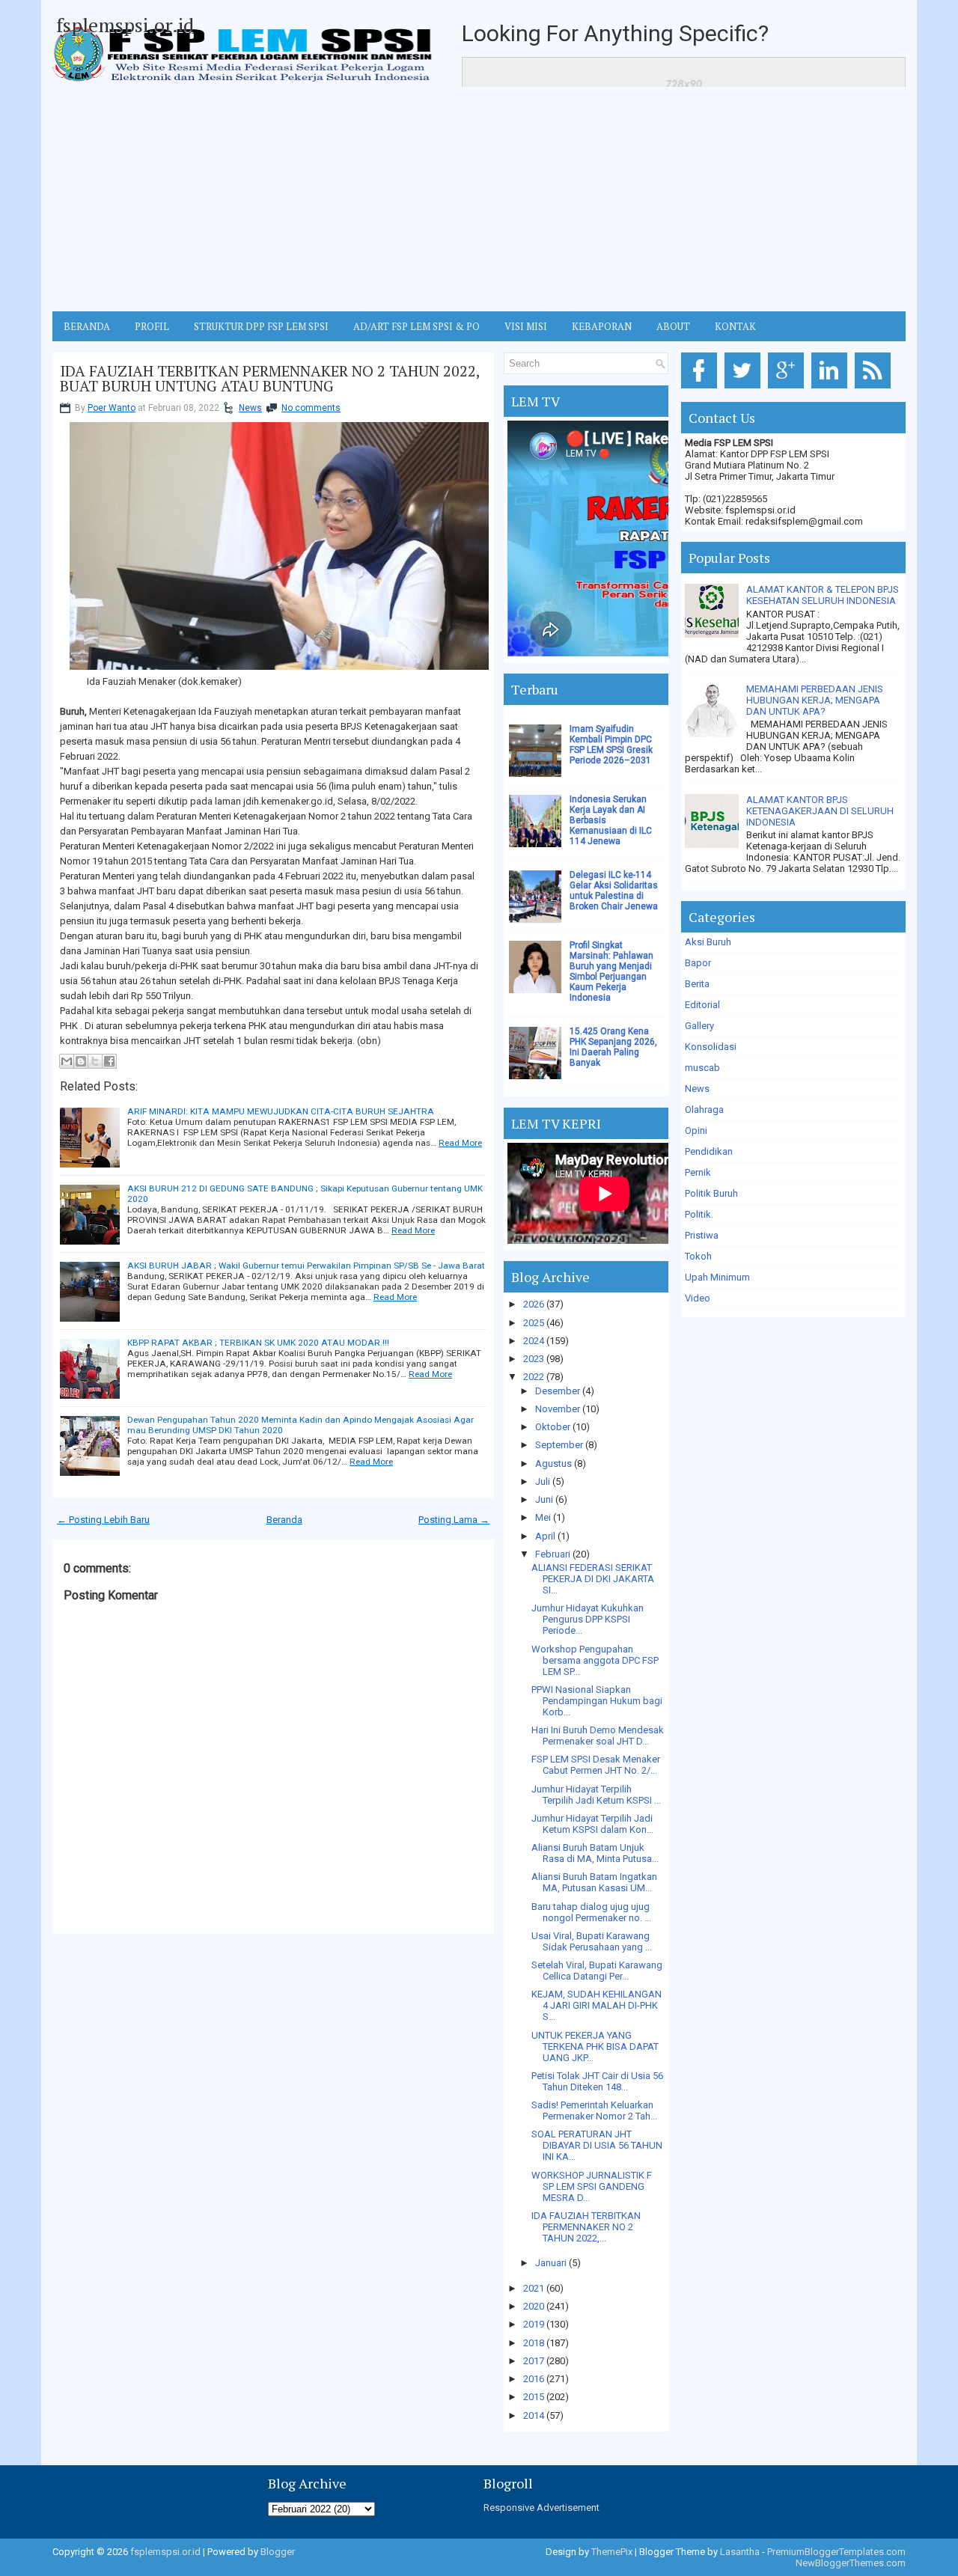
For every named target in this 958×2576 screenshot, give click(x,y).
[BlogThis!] (81, 1061)
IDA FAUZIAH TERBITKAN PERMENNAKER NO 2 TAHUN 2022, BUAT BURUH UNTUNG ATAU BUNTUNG (270, 379)
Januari (551, 2263)
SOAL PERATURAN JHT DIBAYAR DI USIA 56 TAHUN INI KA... (597, 2145)
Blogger (278, 2552)
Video (698, 1298)
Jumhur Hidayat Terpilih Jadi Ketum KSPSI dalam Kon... (592, 1824)
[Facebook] (702, 389)
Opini (696, 1130)
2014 (534, 2415)
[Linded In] (832, 389)
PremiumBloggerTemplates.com (836, 2552)
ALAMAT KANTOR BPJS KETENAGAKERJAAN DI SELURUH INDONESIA (820, 811)
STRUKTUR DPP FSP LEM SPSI (261, 326)
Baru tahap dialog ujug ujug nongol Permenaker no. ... (591, 1912)
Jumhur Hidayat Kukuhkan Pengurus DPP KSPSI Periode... (588, 1619)
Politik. (699, 1214)
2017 (534, 2361)
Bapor (698, 963)
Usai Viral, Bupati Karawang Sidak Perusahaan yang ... (592, 1941)
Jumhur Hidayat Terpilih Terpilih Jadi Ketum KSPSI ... (596, 1795)
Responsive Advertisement (541, 2508)
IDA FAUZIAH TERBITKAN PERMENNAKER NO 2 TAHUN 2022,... (586, 2227)
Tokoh (698, 1256)
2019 (534, 2324)
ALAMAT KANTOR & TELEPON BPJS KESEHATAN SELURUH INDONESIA (823, 595)
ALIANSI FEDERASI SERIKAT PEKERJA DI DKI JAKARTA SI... (593, 1579)
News (250, 408)
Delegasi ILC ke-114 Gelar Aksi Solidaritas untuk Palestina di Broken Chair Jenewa (614, 891)
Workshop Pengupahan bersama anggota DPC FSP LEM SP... (595, 1660)
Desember (558, 1391)
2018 (534, 2343)
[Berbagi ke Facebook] (109, 1061)
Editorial (702, 1005)
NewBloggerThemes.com (851, 2563)
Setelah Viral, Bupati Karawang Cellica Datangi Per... (597, 1971)
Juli (543, 1481)
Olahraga (704, 1110)
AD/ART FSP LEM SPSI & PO (417, 326)
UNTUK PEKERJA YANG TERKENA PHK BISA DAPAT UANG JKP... (595, 2047)
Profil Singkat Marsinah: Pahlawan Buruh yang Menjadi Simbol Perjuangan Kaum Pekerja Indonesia (611, 971)
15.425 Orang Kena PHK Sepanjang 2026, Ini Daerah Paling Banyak (613, 1047)
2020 (534, 2306)
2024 (534, 1341)
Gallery (699, 1026)
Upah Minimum (717, 1277)
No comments (311, 408)
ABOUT (673, 326)
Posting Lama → (454, 1520)
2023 (534, 1359)
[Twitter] (745, 389)
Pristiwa (702, 1235)
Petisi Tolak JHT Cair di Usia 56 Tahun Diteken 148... (597, 2081)
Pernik (698, 1172)
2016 (534, 2379)
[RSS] (875, 389)
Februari (553, 1554)
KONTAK (735, 326)
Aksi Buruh (708, 942)
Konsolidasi (711, 1047)
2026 (534, 1304)
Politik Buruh (711, 1193)
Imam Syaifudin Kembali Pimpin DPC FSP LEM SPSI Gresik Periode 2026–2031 (611, 745)
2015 (534, 2397)
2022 (534, 1377)
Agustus (553, 1464)
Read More (460, 1143)
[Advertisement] (479, 199)
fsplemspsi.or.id (125, 25)
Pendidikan (709, 1151)
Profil (152, 326)
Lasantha (740, 2552)
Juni (544, 1499)
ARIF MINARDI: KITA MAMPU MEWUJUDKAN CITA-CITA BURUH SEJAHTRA (281, 1111)
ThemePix (612, 2552)
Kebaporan (602, 326)
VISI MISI (526, 326)
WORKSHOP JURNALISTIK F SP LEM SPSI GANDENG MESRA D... (592, 2186)
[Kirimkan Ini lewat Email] (67, 1061)
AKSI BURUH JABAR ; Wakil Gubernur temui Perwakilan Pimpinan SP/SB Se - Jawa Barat (306, 1266)
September (559, 1445)
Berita (697, 984)
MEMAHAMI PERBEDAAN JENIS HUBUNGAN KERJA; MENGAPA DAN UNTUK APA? (815, 700)
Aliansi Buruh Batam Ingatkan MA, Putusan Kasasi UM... (594, 1882)
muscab (702, 1068)
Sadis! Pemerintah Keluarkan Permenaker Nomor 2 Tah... (594, 2110)
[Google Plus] (788, 389)
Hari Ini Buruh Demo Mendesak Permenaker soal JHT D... (598, 1736)
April (545, 1536)
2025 (534, 1323)
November (558, 1409)
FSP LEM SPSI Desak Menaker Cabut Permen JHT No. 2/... (596, 1765)
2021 (534, 2288)
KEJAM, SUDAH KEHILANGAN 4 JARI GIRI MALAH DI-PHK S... (597, 2005)
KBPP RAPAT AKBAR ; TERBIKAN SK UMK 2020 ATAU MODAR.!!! (258, 1343)
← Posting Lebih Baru (103, 1520)
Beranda (284, 1520)
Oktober (553, 1427)
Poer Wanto (112, 408)
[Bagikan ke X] (95, 1061)
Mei (543, 1517)
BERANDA (87, 326)
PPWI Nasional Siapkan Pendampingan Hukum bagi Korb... (597, 1701)
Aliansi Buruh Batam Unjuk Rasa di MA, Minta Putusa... (595, 1853)
